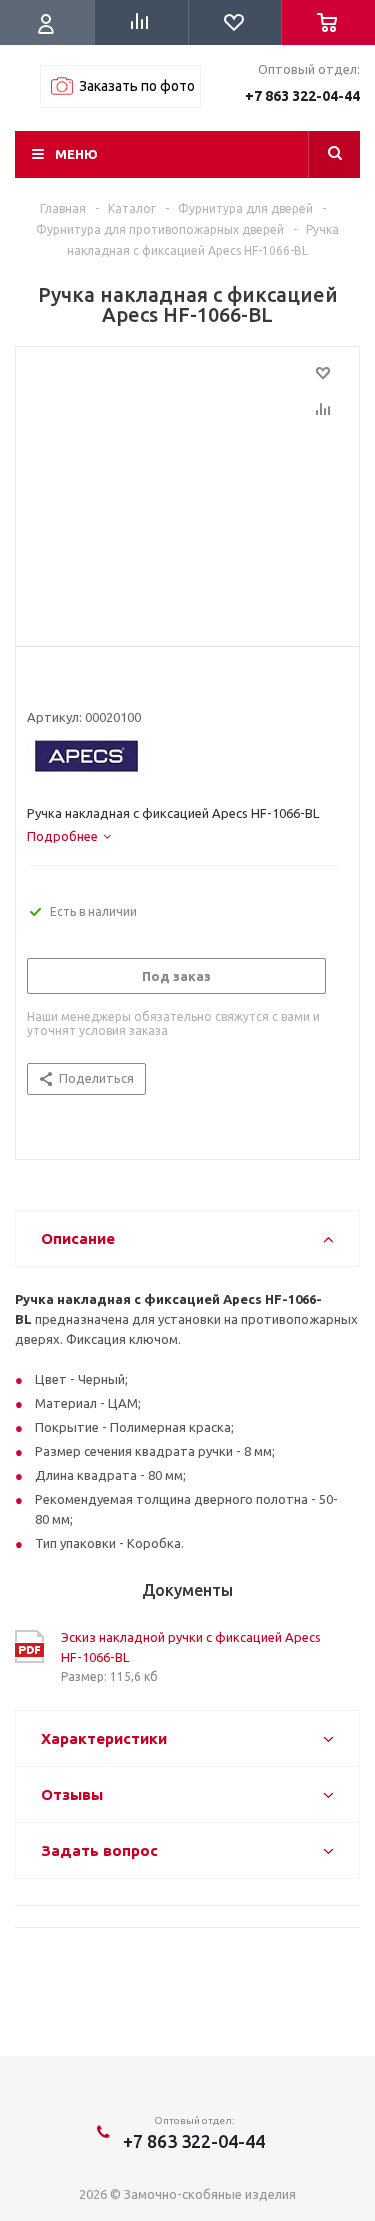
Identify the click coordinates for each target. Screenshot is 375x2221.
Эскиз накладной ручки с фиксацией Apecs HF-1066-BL (191, 1647)
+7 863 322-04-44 (302, 96)
